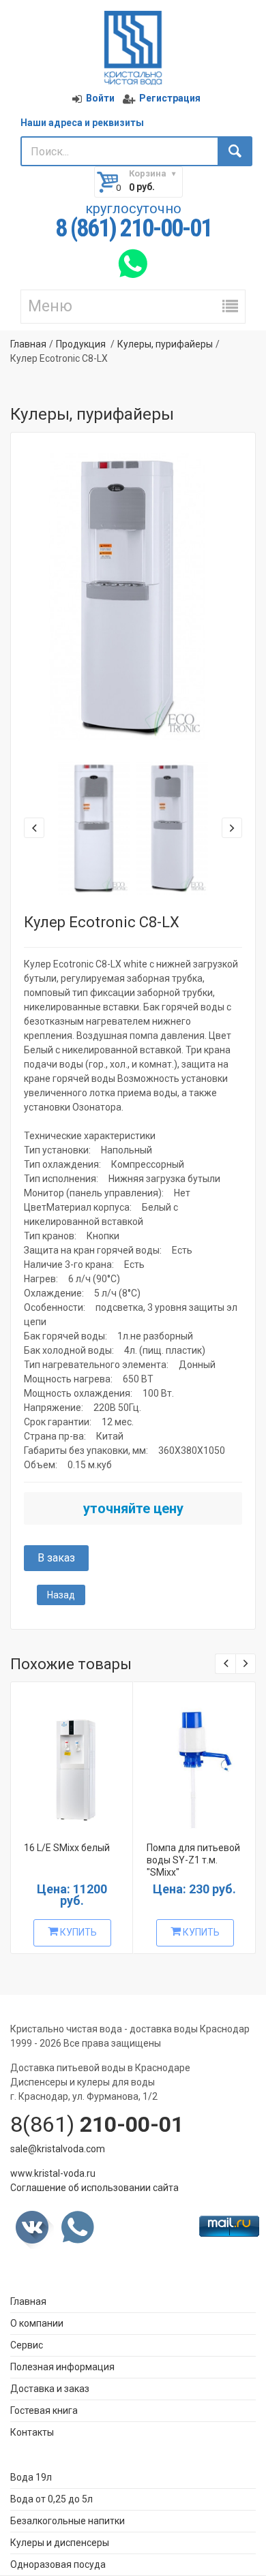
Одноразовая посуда (58, 2564)
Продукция (81, 344)
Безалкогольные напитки (68, 2521)
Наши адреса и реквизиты (82, 123)
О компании (37, 2323)
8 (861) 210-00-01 (133, 229)
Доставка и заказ (50, 2389)
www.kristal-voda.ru (53, 2173)
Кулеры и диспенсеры (60, 2543)
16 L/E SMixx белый (67, 1848)
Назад (61, 1595)
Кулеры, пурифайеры (165, 344)
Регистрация (170, 98)
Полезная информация (62, 2367)
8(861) (97, 2124)
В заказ (56, 1558)
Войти (100, 98)
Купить (77, 1932)
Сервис (27, 2345)
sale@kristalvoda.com (58, 2149)
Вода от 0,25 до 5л (51, 2499)
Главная (28, 344)
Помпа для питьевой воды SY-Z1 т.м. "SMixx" (193, 1860)
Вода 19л (31, 2477)
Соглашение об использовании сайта (94, 2188)
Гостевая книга (44, 2410)
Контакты (32, 2432)
